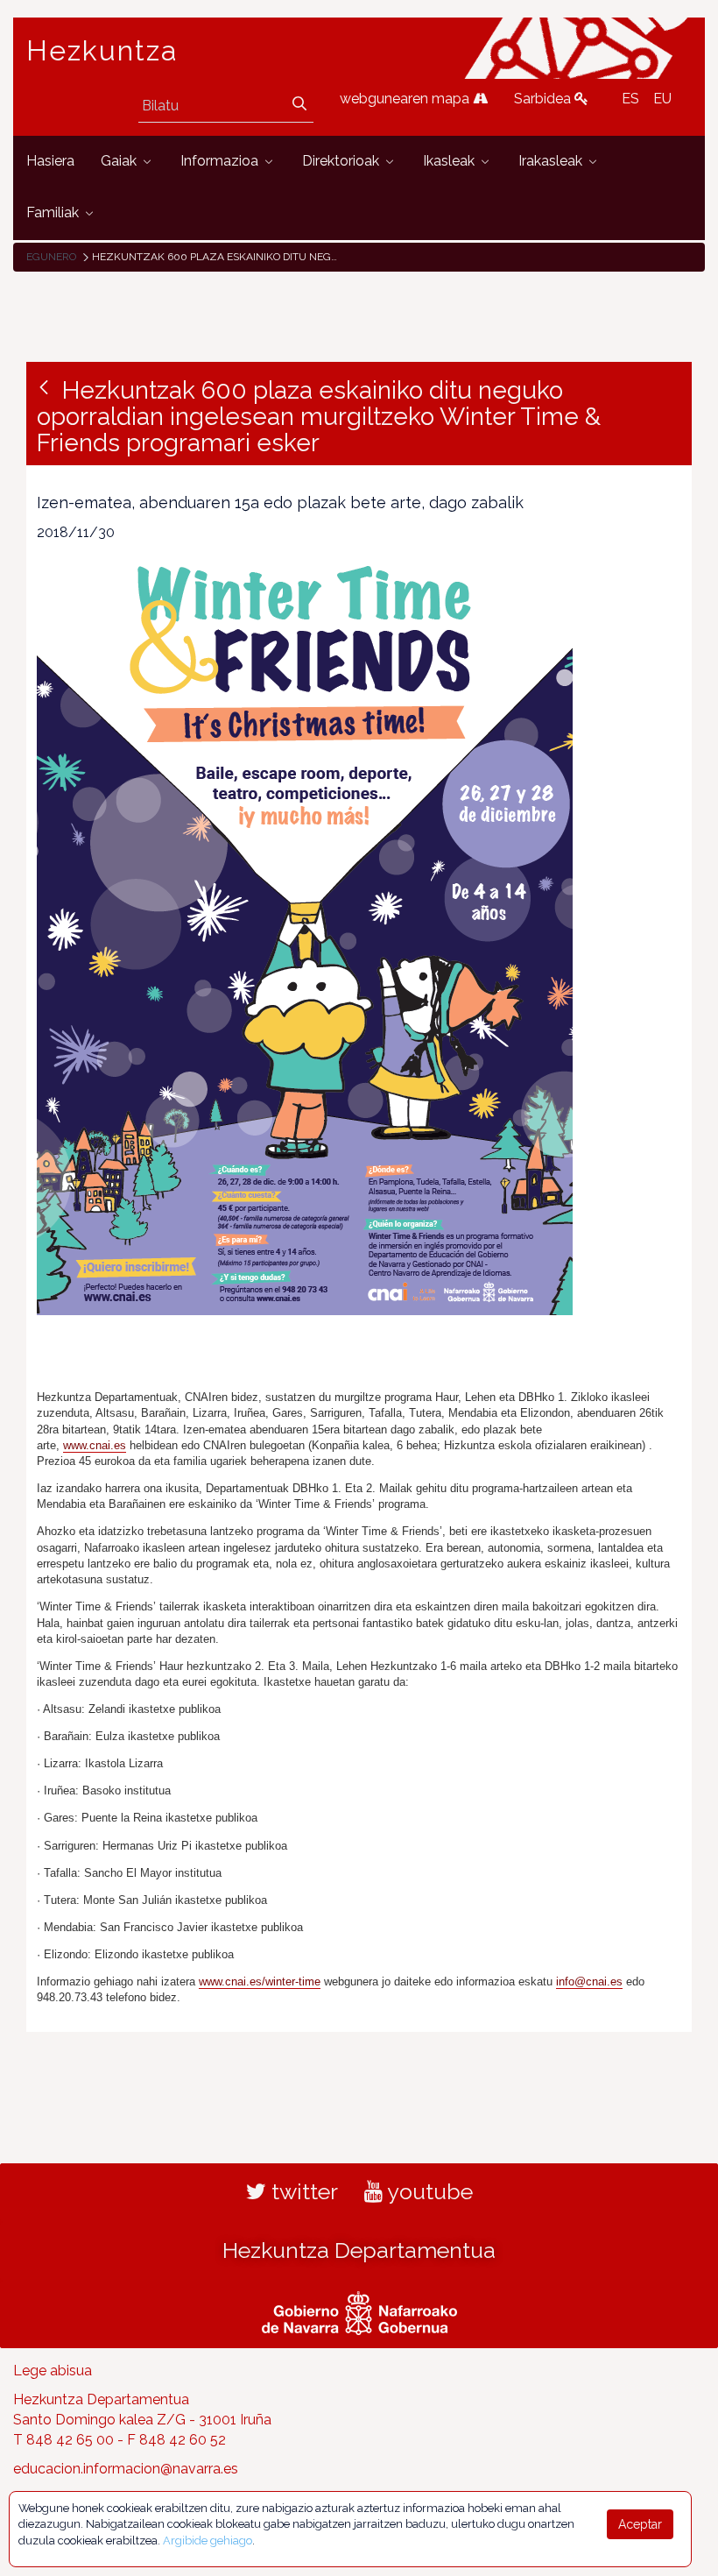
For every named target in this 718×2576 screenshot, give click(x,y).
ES (630, 99)
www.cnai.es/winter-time (260, 1982)
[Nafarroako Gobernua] (359, 2311)
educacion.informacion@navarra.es (126, 2469)
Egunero (51, 257)
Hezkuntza (102, 51)
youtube (428, 2191)
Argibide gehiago (208, 2541)
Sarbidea (544, 99)
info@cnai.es (589, 1982)
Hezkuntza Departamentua (359, 2250)
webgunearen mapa (406, 99)
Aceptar (640, 2524)
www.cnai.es (95, 1445)
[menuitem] (50, 162)
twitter (302, 2191)
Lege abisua (53, 2371)
